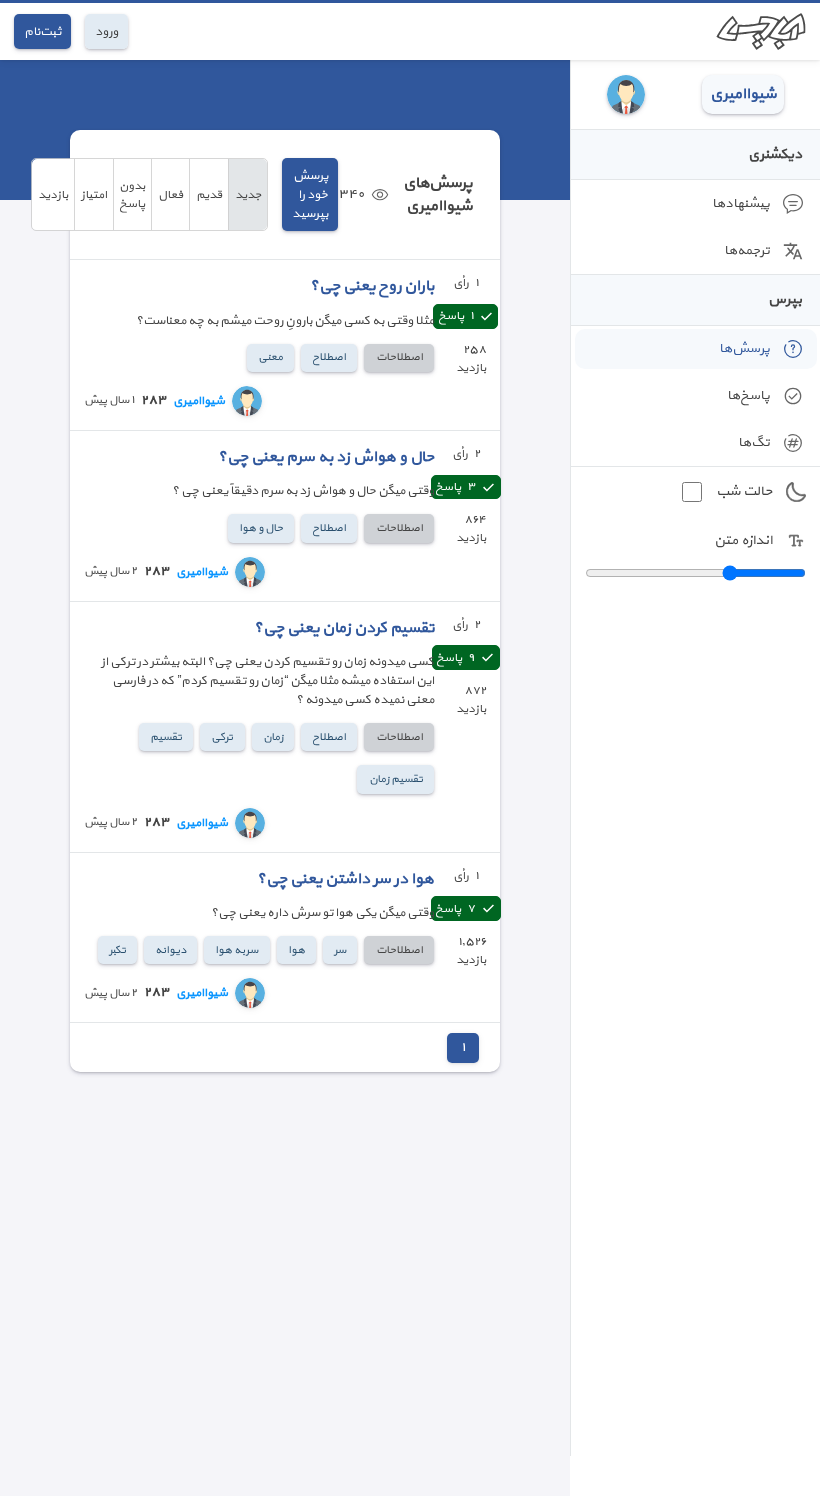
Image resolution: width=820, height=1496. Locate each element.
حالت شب (744, 491)
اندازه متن (743, 540)
